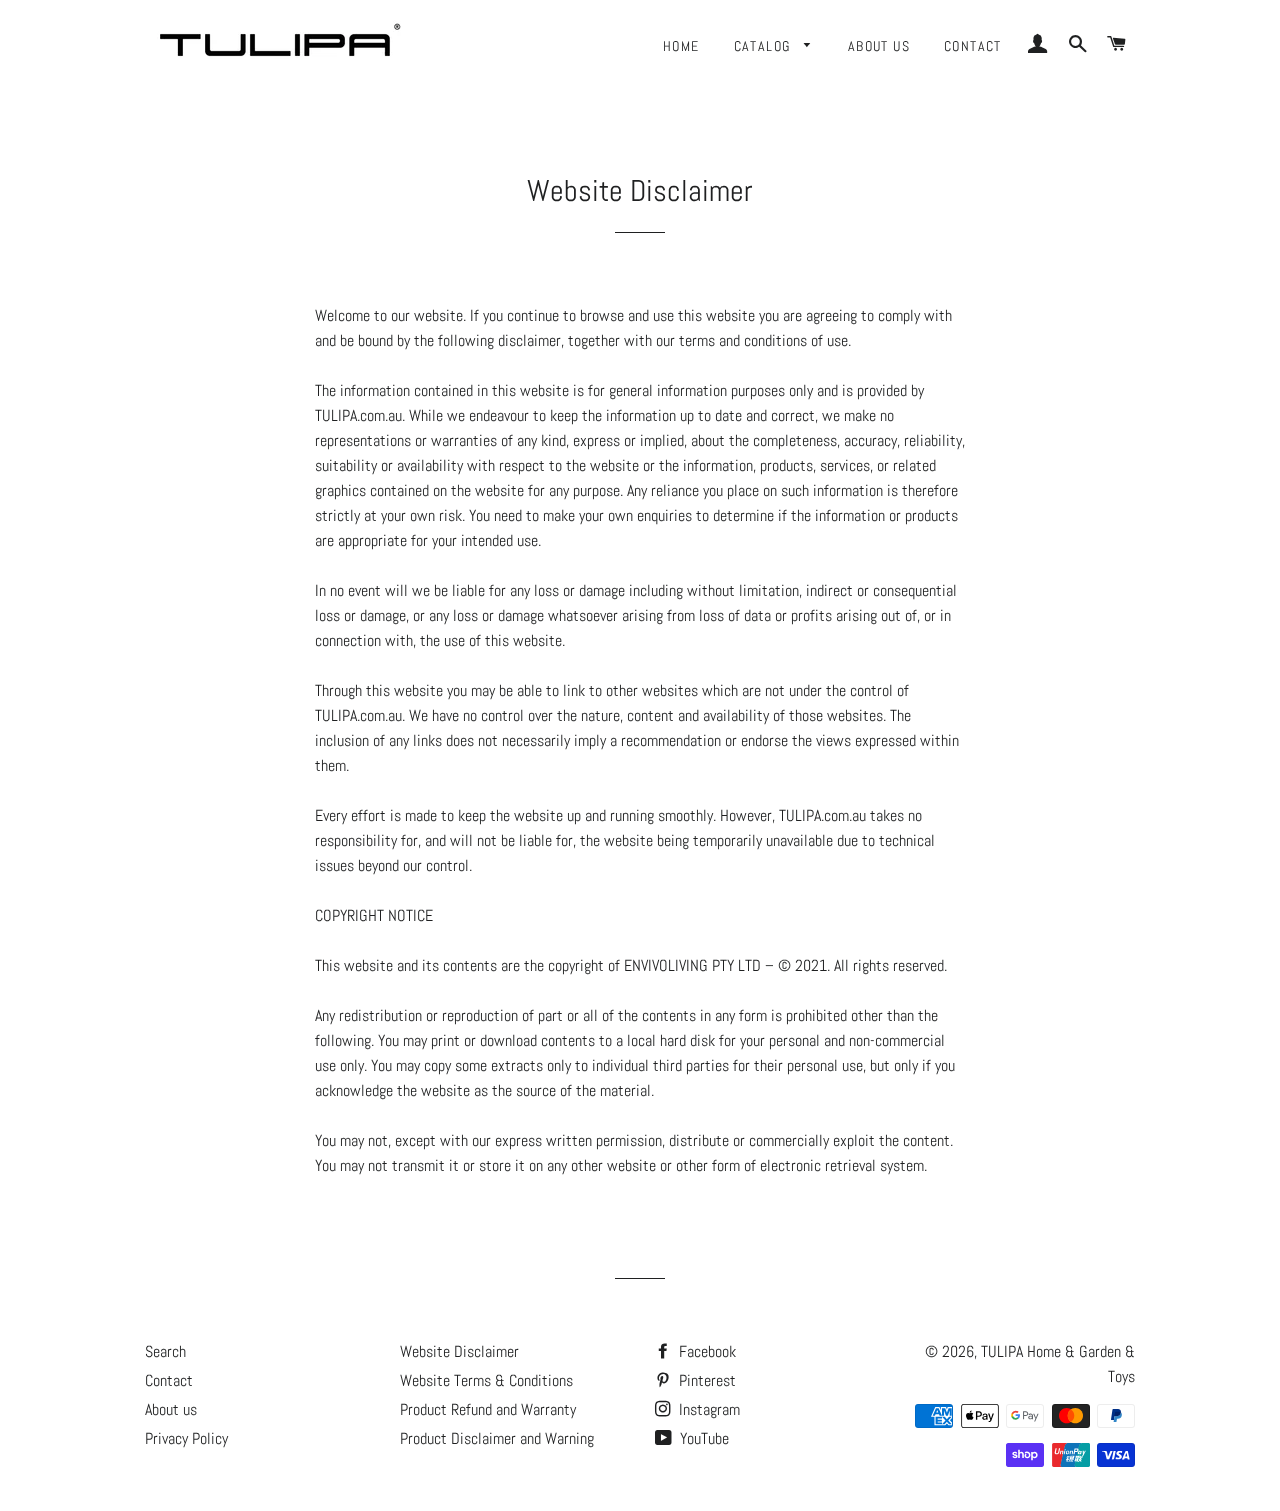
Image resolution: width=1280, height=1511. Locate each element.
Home (681, 46)
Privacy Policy (186, 1438)
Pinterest (705, 1380)
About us (879, 46)
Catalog (764, 46)
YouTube (702, 1438)
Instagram (707, 1409)
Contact (973, 46)
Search (165, 1351)
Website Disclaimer (459, 1351)
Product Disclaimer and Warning (497, 1438)
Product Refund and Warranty (488, 1409)
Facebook (705, 1351)
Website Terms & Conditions (486, 1380)
